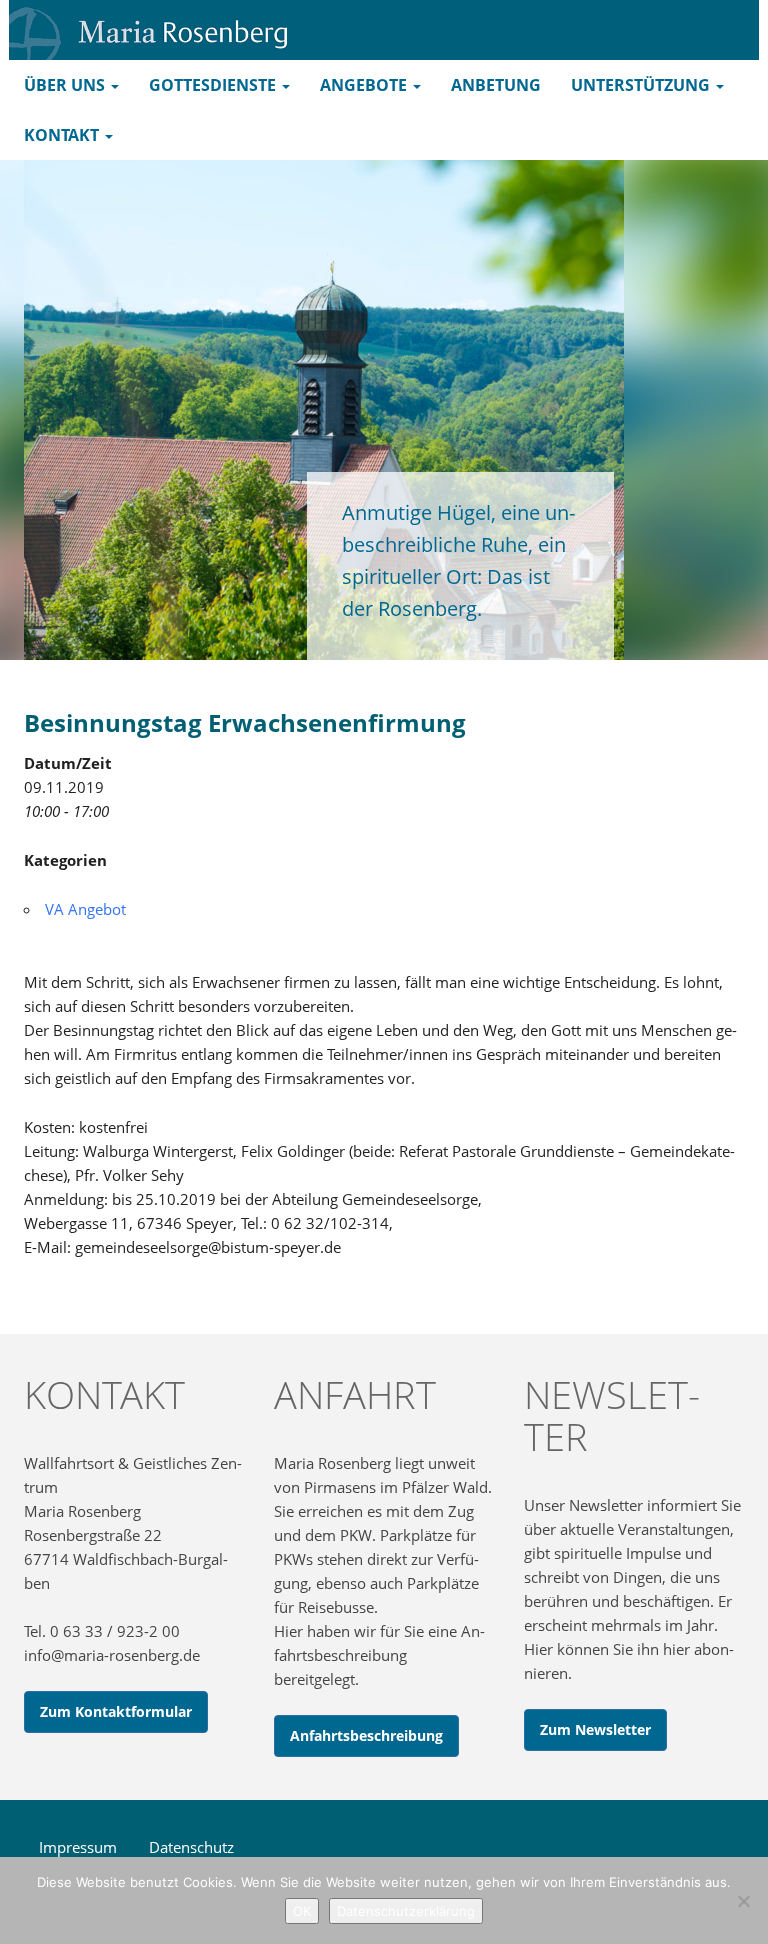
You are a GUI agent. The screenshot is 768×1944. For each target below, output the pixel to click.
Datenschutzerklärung (406, 1911)
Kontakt (63, 135)
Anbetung (496, 85)
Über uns (66, 85)
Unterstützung (642, 85)
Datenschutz (191, 1847)
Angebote (365, 85)
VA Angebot (85, 909)
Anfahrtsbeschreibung (366, 1735)
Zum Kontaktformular (116, 1711)
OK (302, 1911)
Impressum (78, 1847)
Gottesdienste (214, 85)
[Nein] (743, 1901)
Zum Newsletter (595, 1729)
